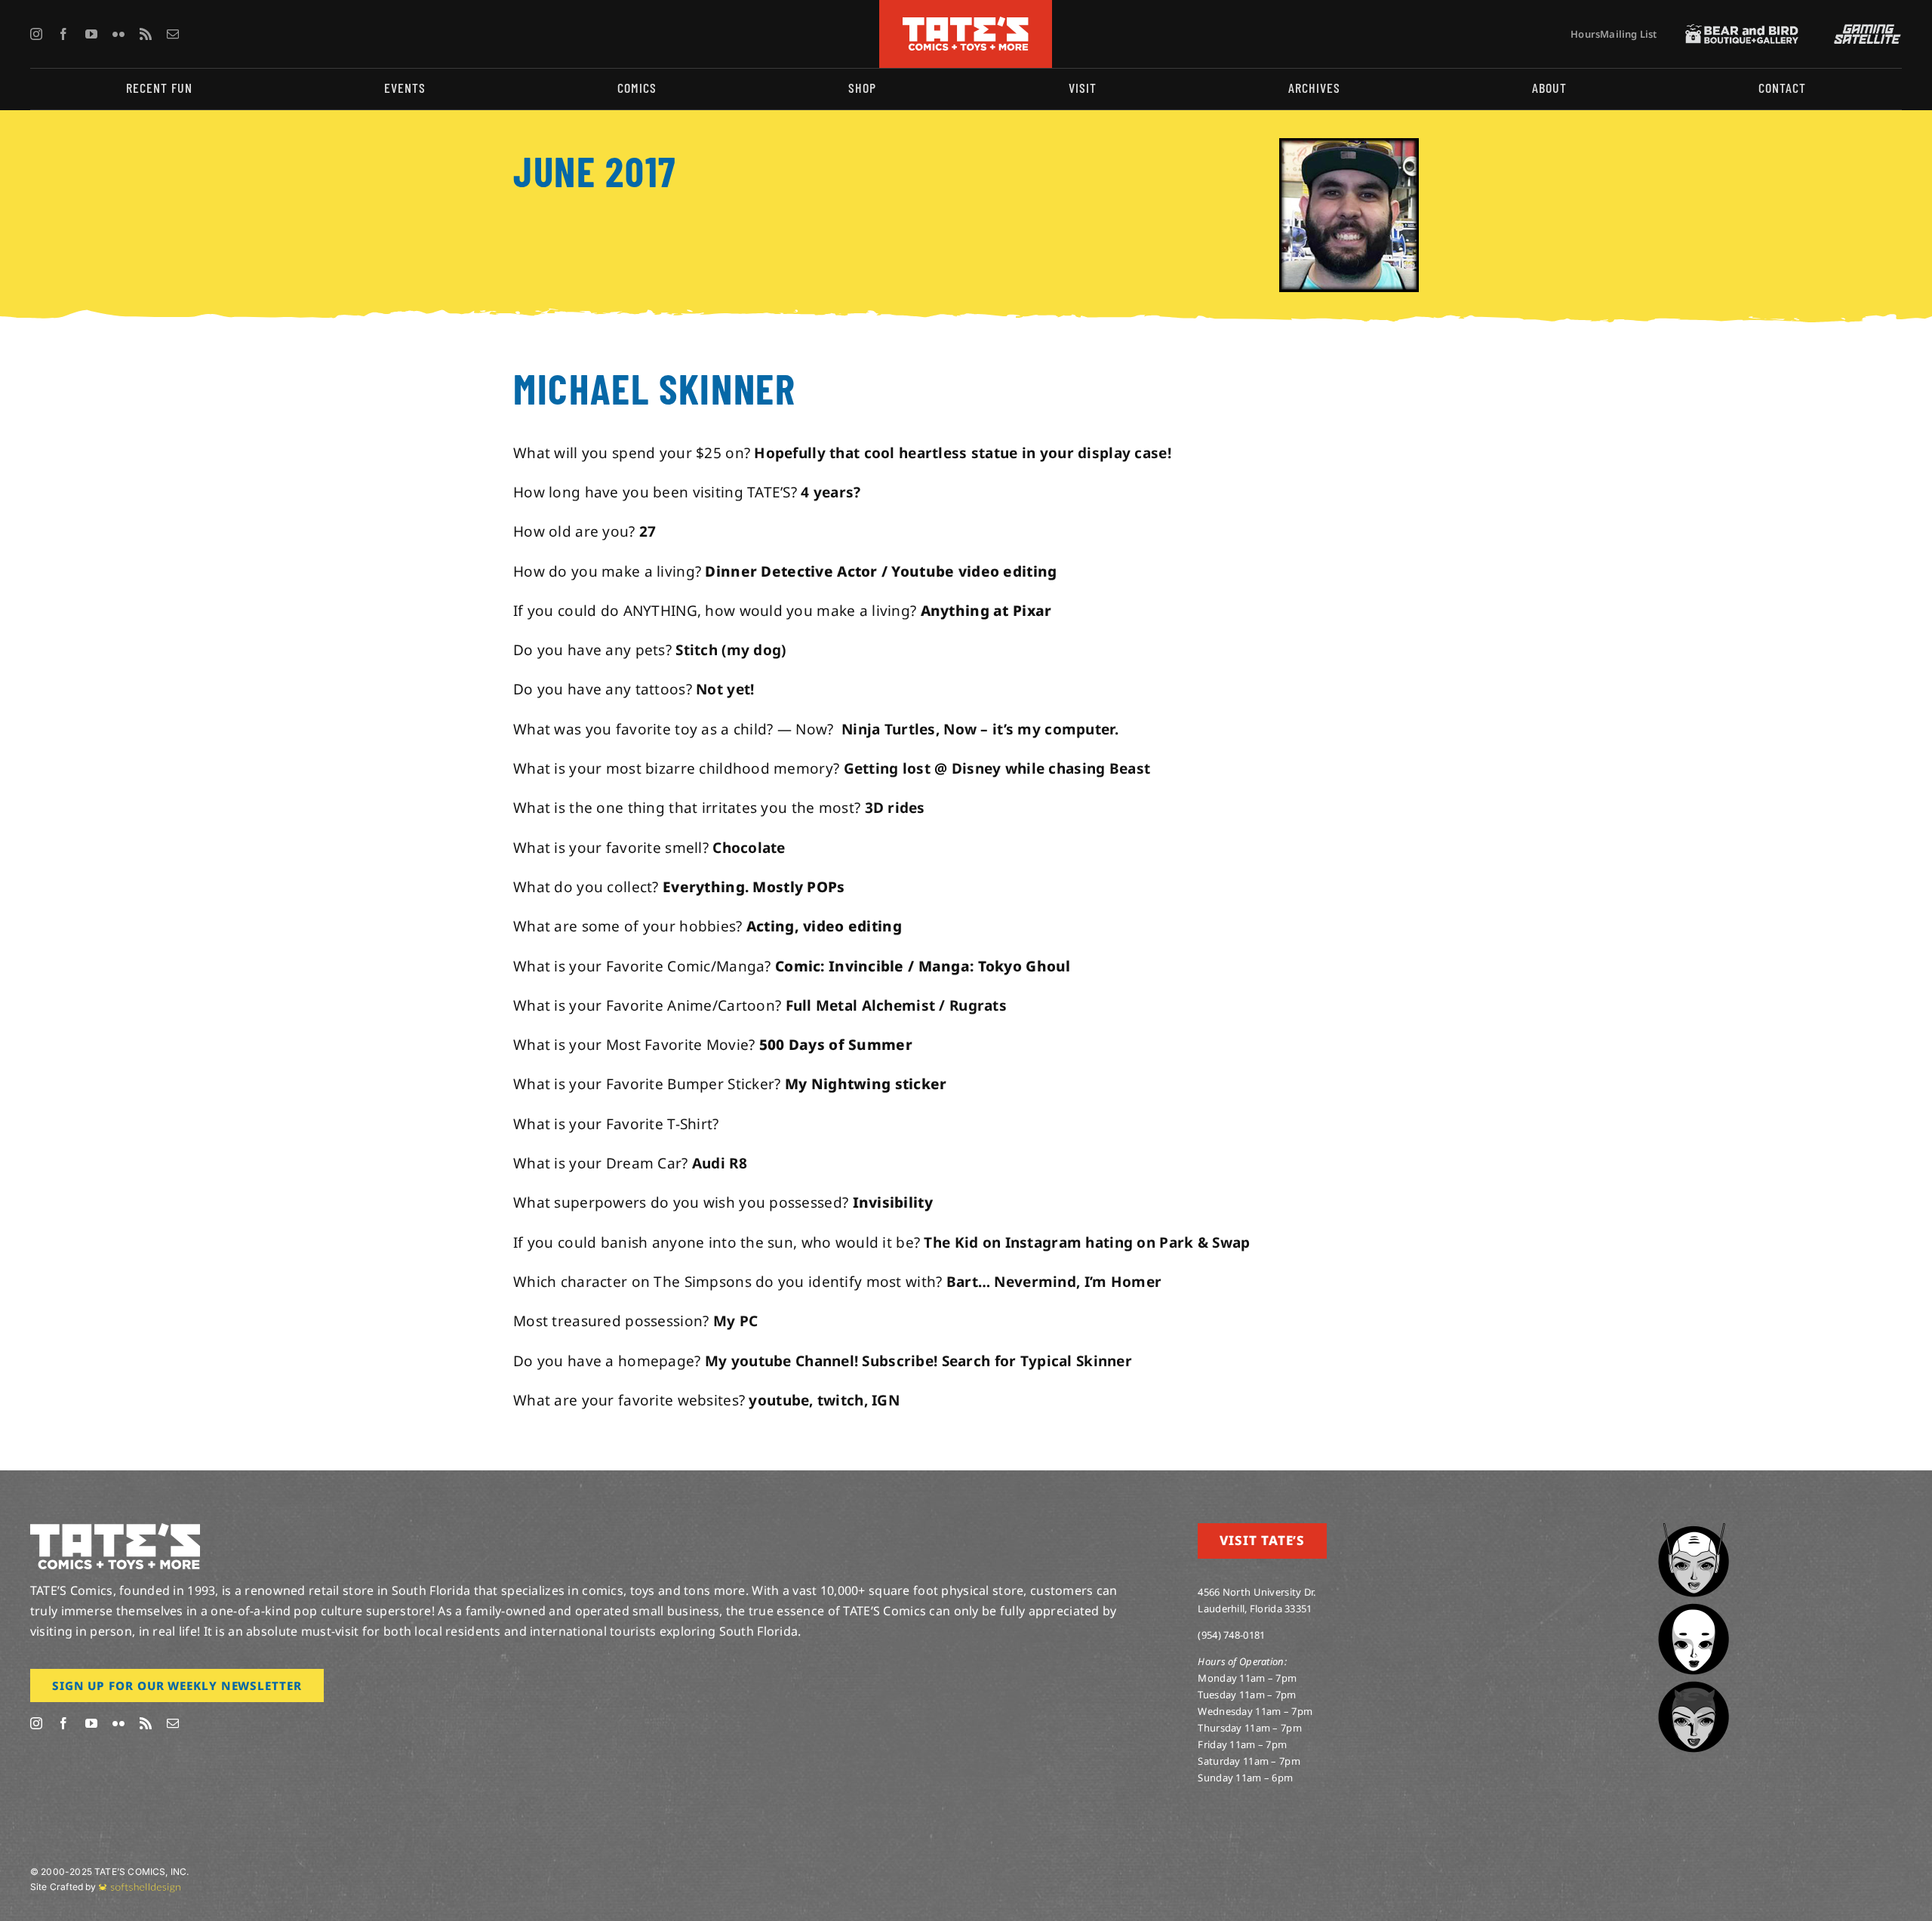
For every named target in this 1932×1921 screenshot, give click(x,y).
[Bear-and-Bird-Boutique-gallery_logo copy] (1742, 31)
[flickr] (118, 34)
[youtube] (91, 34)
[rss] (146, 34)
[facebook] (63, 34)
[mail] (173, 34)
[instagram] (36, 34)
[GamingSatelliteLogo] (1864, 31)
